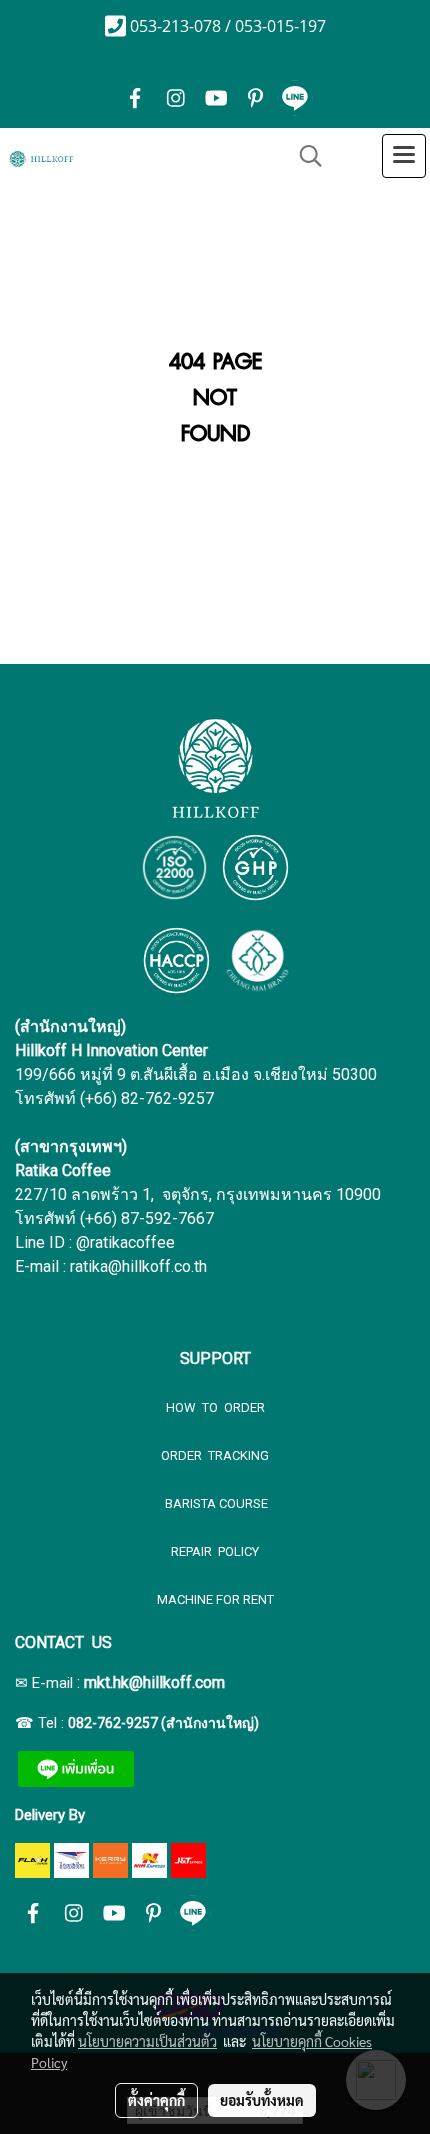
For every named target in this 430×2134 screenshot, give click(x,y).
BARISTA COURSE (215, 1503)
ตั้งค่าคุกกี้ (156, 2100)
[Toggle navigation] (404, 156)
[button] (304, 156)
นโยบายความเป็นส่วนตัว (147, 2041)
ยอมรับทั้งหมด (262, 2100)
